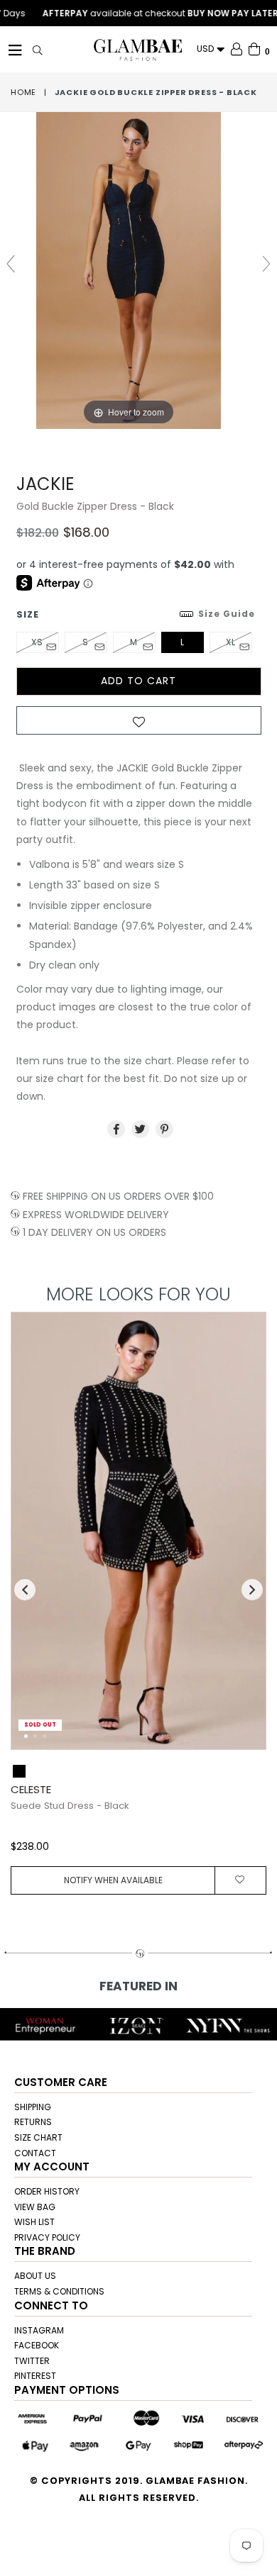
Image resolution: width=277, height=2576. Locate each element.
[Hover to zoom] (138, 270)
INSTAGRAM (39, 2330)
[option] (133, 1603)
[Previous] (33, 1538)
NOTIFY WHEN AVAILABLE (113, 1880)
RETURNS (33, 2122)
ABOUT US (35, 2276)
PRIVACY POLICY (47, 2237)
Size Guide (227, 614)
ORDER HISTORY (47, 2191)
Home (23, 92)
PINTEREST (35, 2376)
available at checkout (144, 13)
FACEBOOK (37, 2345)
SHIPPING (33, 2107)
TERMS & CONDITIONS (59, 2291)
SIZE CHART (38, 2137)
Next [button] (252, 1590)
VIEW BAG (35, 2207)
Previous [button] (25, 1590)
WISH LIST (34, 2222)
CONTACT (35, 2153)
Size (136, 614)
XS (37, 642)
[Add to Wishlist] (139, 725)
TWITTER (32, 2361)
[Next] (244, 1538)
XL (231, 642)
